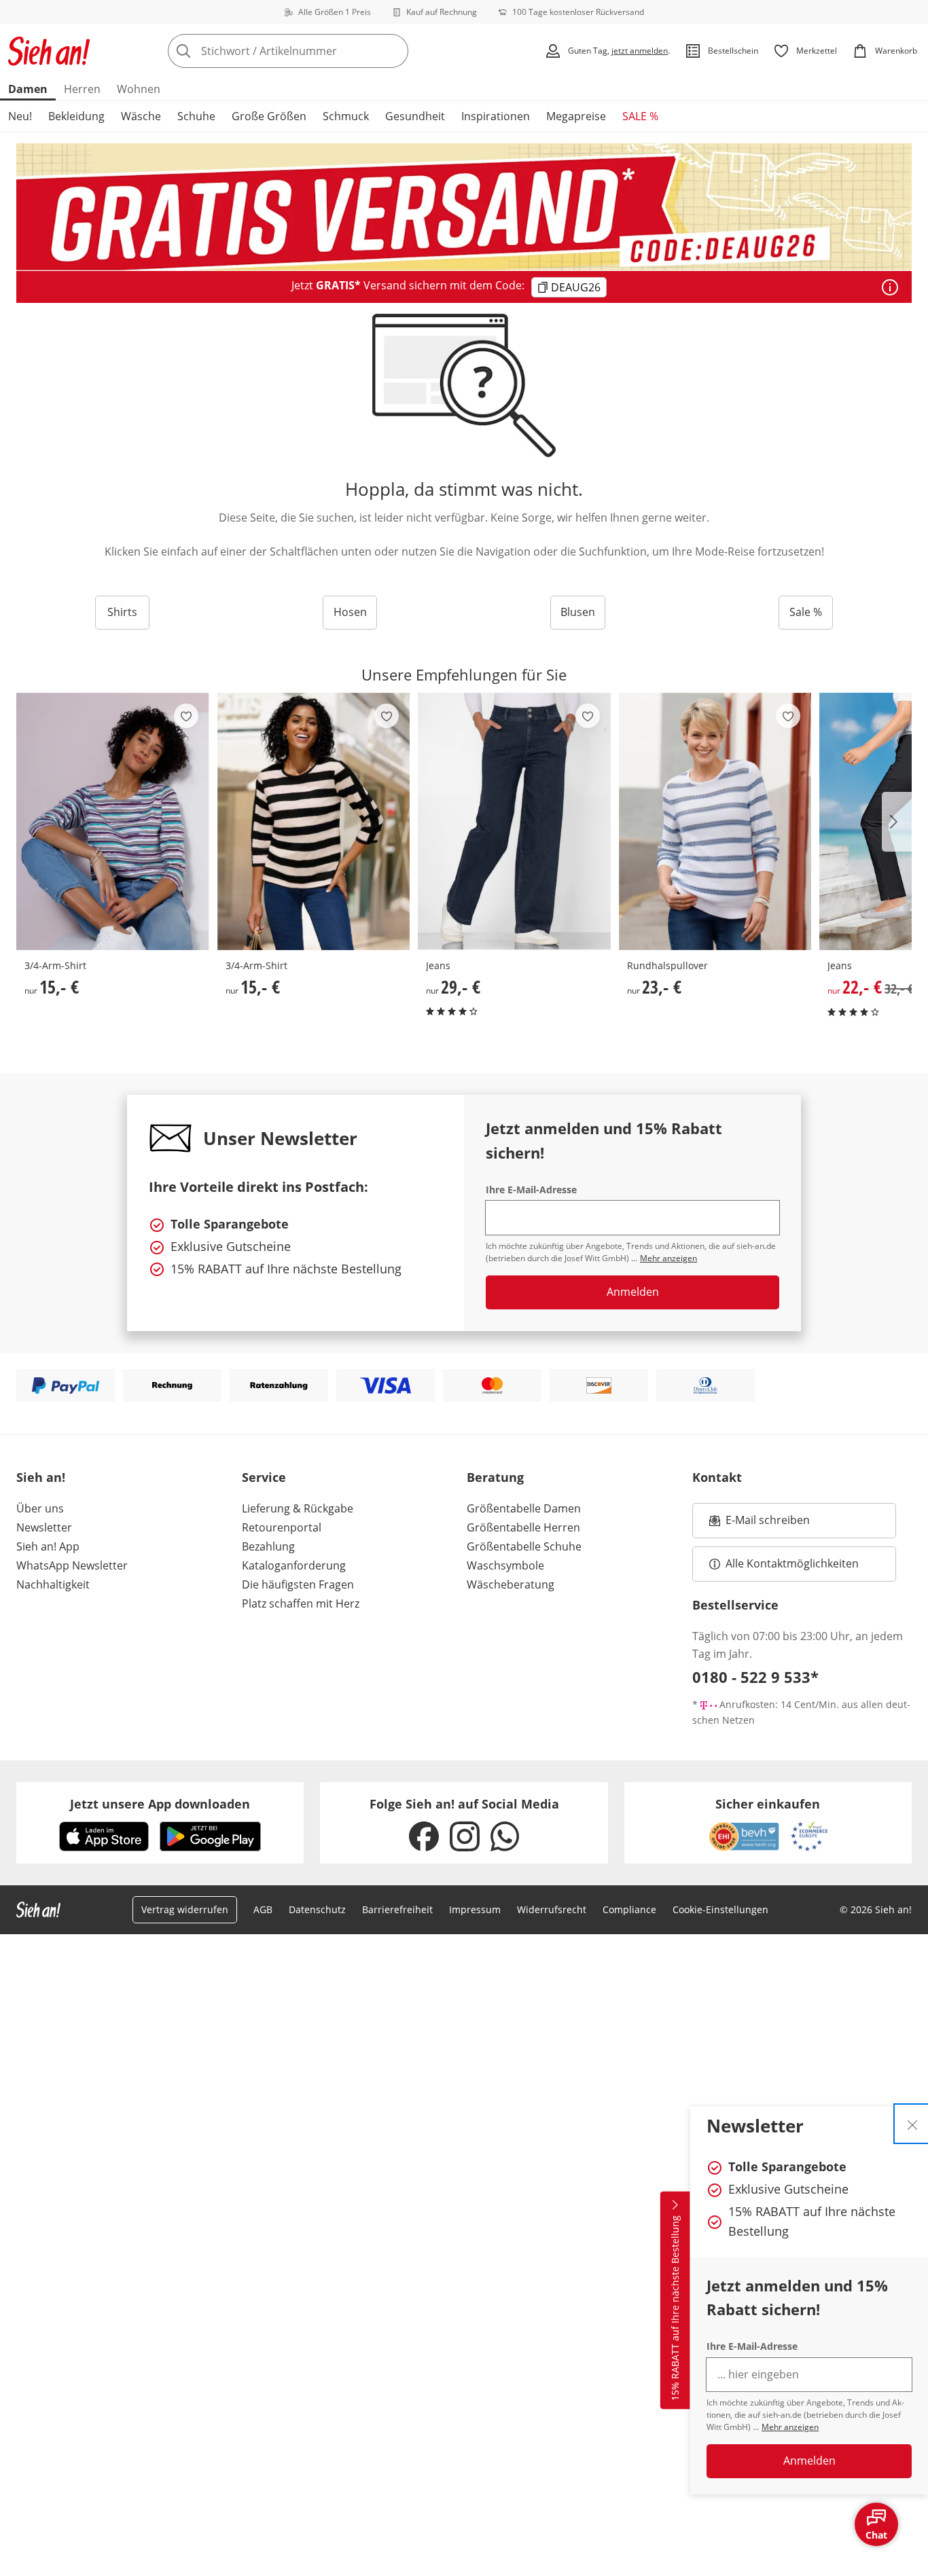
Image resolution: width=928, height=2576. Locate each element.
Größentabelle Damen (524, 1508)
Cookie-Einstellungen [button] (720, 1909)
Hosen (350, 612)
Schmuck (346, 116)
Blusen (578, 612)
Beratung (495, 1477)
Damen (28, 89)
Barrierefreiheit (397, 1909)
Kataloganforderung (294, 1565)
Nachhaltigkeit (53, 1584)
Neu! (20, 116)
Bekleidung (76, 116)
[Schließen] (912, 2124)
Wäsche (141, 116)
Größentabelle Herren (523, 1527)
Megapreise (576, 116)
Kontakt (717, 1477)
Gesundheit (415, 116)
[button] (897, 822)
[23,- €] (715, 821)
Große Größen (269, 116)
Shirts (122, 612)
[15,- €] (113, 821)
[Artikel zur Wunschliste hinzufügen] (186, 716)
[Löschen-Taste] (394, 51)
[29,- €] (514, 821)
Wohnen (139, 89)
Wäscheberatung (511, 1584)
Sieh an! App (48, 1546)
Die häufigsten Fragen (298, 1584)
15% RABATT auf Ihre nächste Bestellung (675, 2308)
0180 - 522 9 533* (755, 1677)
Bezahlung (268, 1546)
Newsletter (44, 1527)
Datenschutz (317, 1909)
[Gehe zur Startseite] (49, 51)
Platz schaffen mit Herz (301, 1603)
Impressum (475, 1909)
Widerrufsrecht (552, 1909)
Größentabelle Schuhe (524, 1546)
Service (264, 1477)
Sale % (806, 612)
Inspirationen (496, 116)
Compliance (629, 1909)
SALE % (640, 116)
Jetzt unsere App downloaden (160, 1804)
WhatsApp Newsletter (72, 1565)
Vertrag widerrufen (185, 1909)
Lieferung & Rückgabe (298, 1508)
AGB (263, 1909)
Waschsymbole (505, 1565)
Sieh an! (41, 1477)
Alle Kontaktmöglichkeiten (792, 1563)
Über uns (40, 1508)
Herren (82, 89)
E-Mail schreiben (760, 1524)
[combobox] (318, 51)
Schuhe (196, 116)
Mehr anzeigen (790, 2427)
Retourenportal (282, 1527)
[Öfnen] (890, 287)
